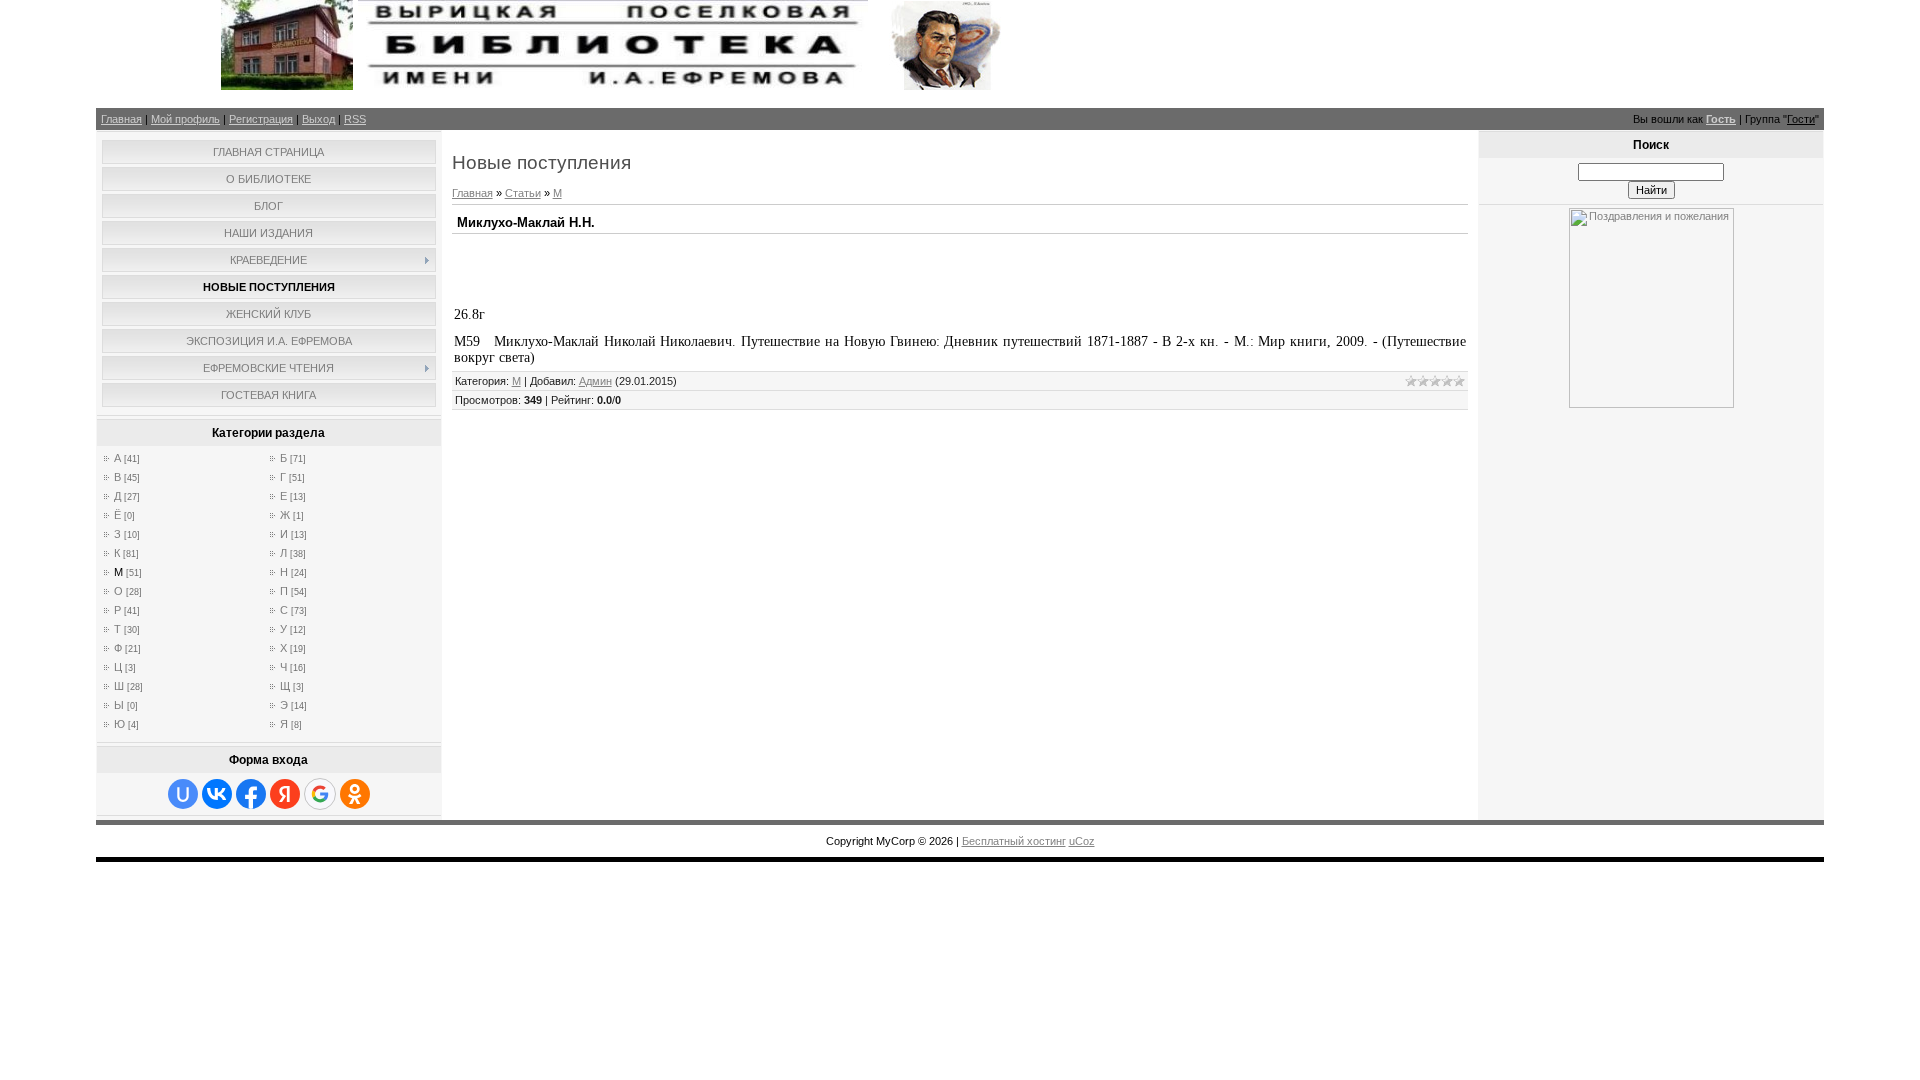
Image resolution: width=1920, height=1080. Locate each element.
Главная (121, 119)
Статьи (523, 193)
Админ (595, 381)
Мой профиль (185, 119)
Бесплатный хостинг (1014, 841)
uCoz (1082, 841)
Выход (318, 119)
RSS (355, 119)
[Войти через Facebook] (251, 794)
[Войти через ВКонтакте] (217, 794)
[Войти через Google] (320, 794)
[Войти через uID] (183, 794)
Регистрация (261, 119)
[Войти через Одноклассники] (355, 794)
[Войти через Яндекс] (285, 794)
